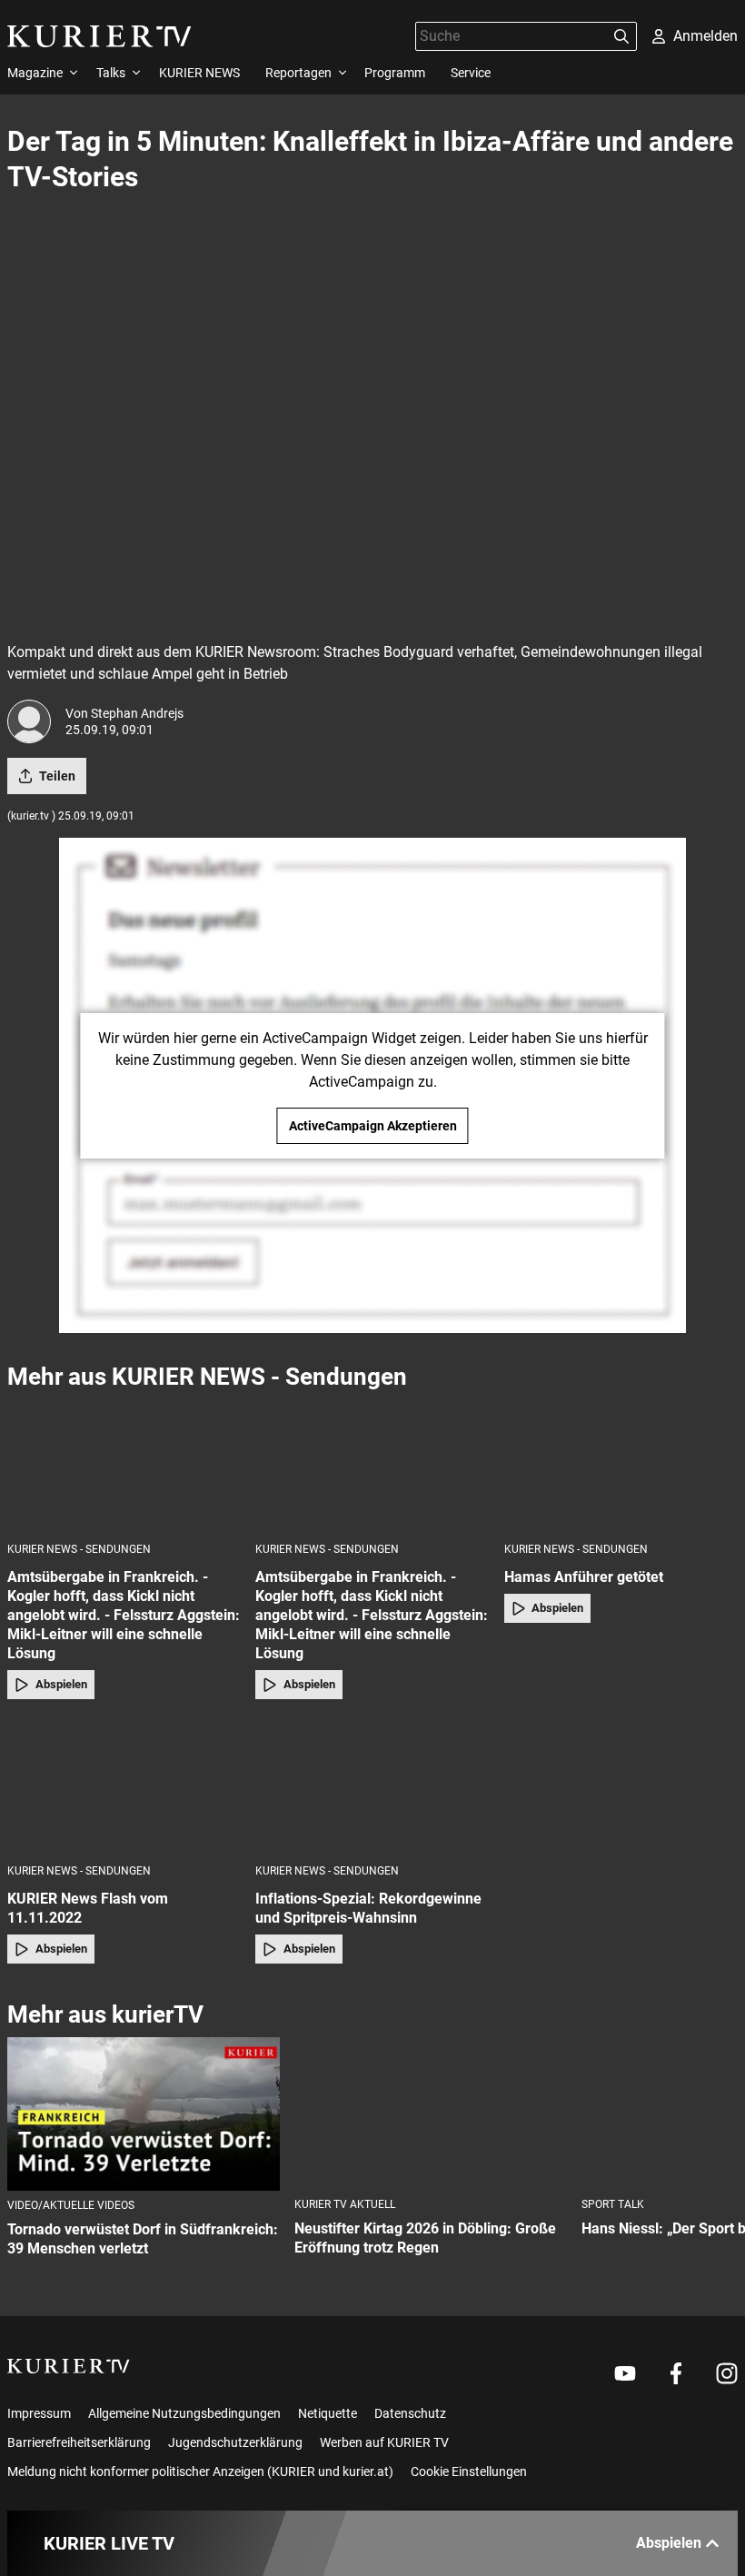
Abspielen (61, 1684)
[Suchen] (621, 36)
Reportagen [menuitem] (298, 73)
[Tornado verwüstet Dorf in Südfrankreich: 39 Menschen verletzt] (144, 2114)
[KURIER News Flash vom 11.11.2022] (124, 1787)
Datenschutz (410, 2413)
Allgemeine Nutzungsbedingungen (184, 2413)
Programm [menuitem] (395, 73)
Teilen (57, 776)
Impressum (39, 2413)
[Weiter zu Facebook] (676, 2373)
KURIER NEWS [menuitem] (199, 73)
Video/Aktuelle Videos (71, 2205)
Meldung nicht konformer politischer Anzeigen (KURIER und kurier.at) (200, 2472)
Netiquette (328, 2413)
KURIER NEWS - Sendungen (79, 1549)
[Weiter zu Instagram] (727, 2373)
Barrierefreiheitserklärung (79, 2442)
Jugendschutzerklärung (235, 2442)
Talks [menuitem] (111, 73)
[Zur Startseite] (99, 36)
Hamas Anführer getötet (584, 1577)
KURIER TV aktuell (345, 2204)
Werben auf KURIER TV (384, 2442)
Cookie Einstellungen (469, 2472)
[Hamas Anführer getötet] (621, 1465)
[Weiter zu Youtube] (625, 2373)
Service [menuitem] (471, 73)
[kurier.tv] (69, 2366)
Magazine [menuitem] (35, 73)
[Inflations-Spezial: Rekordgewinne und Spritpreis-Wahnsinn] (372, 1787)
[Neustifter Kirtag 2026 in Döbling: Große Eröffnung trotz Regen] (431, 2114)
